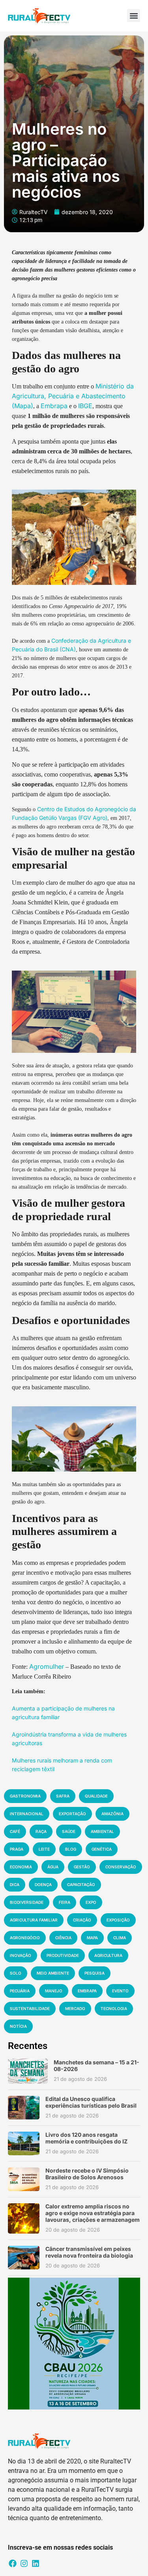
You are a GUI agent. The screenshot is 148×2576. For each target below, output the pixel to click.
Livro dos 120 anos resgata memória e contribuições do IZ (86, 2138)
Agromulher (47, 1666)
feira (65, 1902)
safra (63, 1796)
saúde (69, 1831)
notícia (18, 2026)
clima (120, 1938)
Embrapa (54, 406)
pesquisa (95, 1973)
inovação (21, 1955)
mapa (92, 1938)
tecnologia (114, 2008)
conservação (121, 1867)
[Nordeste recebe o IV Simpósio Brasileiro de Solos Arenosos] (24, 2179)
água (53, 1867)
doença (43, 1884)
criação (82, 1920)
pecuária (20, 1991)
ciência (63, 1938)
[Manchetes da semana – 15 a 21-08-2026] (28, 2071)
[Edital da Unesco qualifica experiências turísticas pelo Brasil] (24, 2108)
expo (91, 1902)
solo (16, 1973)
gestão (82, 1867)
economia (21, 1867)
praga (17, 1849)
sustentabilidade (30, 2008)
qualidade (96, 1796)
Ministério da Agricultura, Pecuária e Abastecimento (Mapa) (73, 396)
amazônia (112, 1814)
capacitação (81, 1884)
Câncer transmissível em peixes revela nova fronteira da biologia (89, 2252)
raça (41, 1831)
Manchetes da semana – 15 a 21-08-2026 (96, 2066)
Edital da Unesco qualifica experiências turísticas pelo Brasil (91, 2102)
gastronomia (25, 1796)
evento (120, 1991)
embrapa (87, 1991)
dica (15, 1884)
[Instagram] (24, 2563)
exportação (72, 1814)
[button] (134, 16)
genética (102, 1849)
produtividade (63, 1955)
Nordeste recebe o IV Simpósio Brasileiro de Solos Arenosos (87, 2174)
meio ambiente (53, 1973)
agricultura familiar (34, 1920)
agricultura (108, 1955)
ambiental (102, 1831)
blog (71, 1849)
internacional (27, 1814)
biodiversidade (27, 1902)
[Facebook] (13, 2563)
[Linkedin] (36, 2563)
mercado (75, 2008)
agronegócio (25, 1938)
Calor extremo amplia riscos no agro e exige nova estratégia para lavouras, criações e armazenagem (93, 2213)
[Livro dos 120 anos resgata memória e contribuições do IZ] (24, 2143)
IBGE (85, 406)
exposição (118, 1920)
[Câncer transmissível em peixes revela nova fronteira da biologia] (24, 2258)
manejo (54, 1991)
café (15, 1831)
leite (44, 1849)
